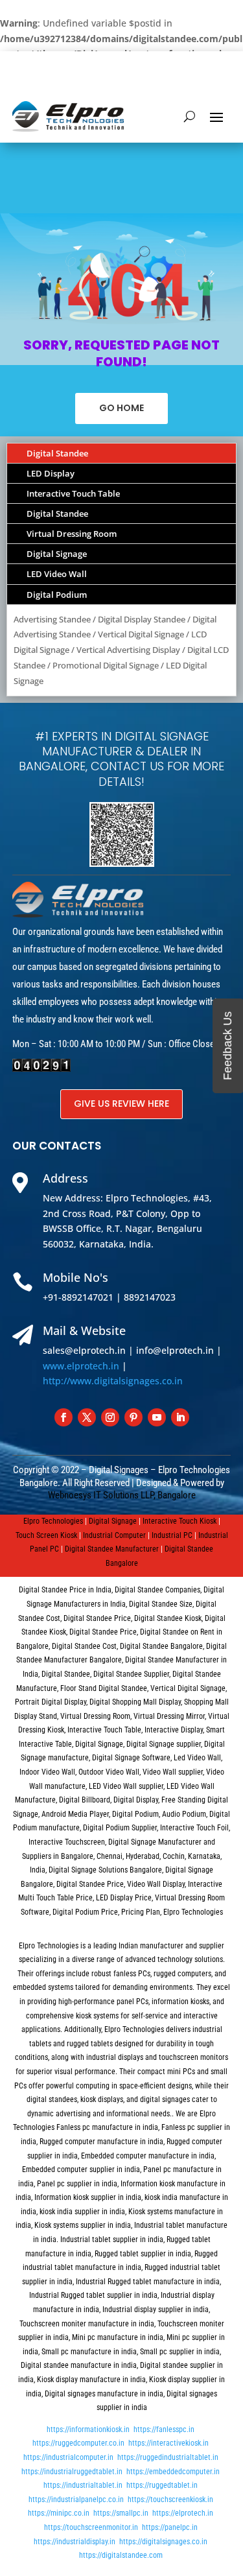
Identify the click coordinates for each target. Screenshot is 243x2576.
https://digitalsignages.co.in (163, 2542)
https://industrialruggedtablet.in (72, 2472)
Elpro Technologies (53, 1521)
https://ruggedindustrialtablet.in (168, 2457)
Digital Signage (57, 554)
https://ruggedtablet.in (162, 2485)
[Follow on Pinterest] (133, 1417)
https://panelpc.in (170, 2527)
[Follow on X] (87, 1417)
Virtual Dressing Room (72, 534)
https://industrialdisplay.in (75, 2542)
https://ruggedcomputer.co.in (78, 2443)
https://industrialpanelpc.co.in (76, 2499)
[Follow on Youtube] (157, 1417)
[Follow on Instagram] (110, 1417)
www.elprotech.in (81, 1366)
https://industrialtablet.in (83, 2485)
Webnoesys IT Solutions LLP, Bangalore (122, 1495)
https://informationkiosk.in (88, 2429)
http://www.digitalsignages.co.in (113, 1381)
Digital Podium (57, 595)
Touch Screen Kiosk (46, 1535)
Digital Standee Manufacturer (112, 1549)
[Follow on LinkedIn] (180, 1417)
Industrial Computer (114, 1535)
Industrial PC (172, 1535)
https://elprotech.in (183, 2513)
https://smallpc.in (121, 2513)
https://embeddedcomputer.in (173, 2472)
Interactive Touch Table (73, 493)
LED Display (51, 473)
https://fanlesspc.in (164, 2429)
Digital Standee (57, 453)
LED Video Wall (57, 574)
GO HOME (121, 408)
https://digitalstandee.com (121, 2555)
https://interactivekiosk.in (168, 2443)
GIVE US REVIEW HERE (121, 1104)
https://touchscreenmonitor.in (91, 2527)
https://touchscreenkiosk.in (170, 2499)
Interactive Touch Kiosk (179, 1521)
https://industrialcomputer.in (68, 2457)
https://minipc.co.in (59, 2513)
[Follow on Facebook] (64, 1417)
